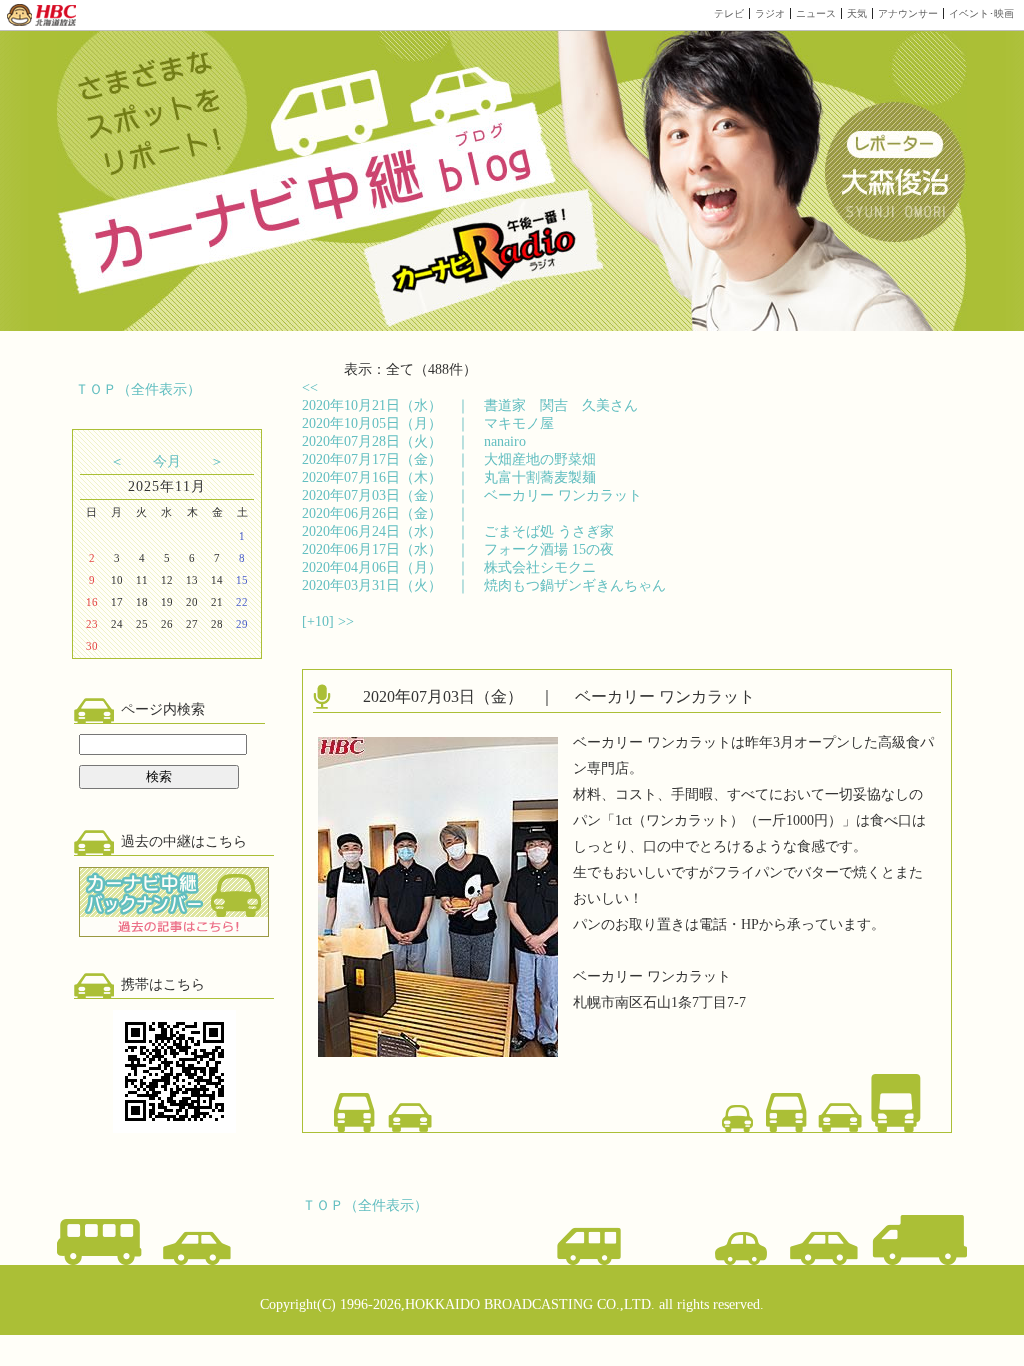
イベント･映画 (981, 13)
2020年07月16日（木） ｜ (449, 477)
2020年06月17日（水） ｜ (458, 549)
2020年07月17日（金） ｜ (449, 459)
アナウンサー (908, 13)
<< (310, 387)
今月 (167, 461)
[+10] (320, 621)
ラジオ (770, 13)
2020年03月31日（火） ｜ (484, 585)
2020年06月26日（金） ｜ (393, 513)
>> (346, 621)
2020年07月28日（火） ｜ (414, 441)
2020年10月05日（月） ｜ (428, 423)
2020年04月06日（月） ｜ (449, 567)
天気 (857, 13)
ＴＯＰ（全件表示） (138, 389)
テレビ (729, 13)
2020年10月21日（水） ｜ (470, 405)
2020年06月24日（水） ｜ (458, 531)
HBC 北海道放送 (42, 15)
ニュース (816, 13)
